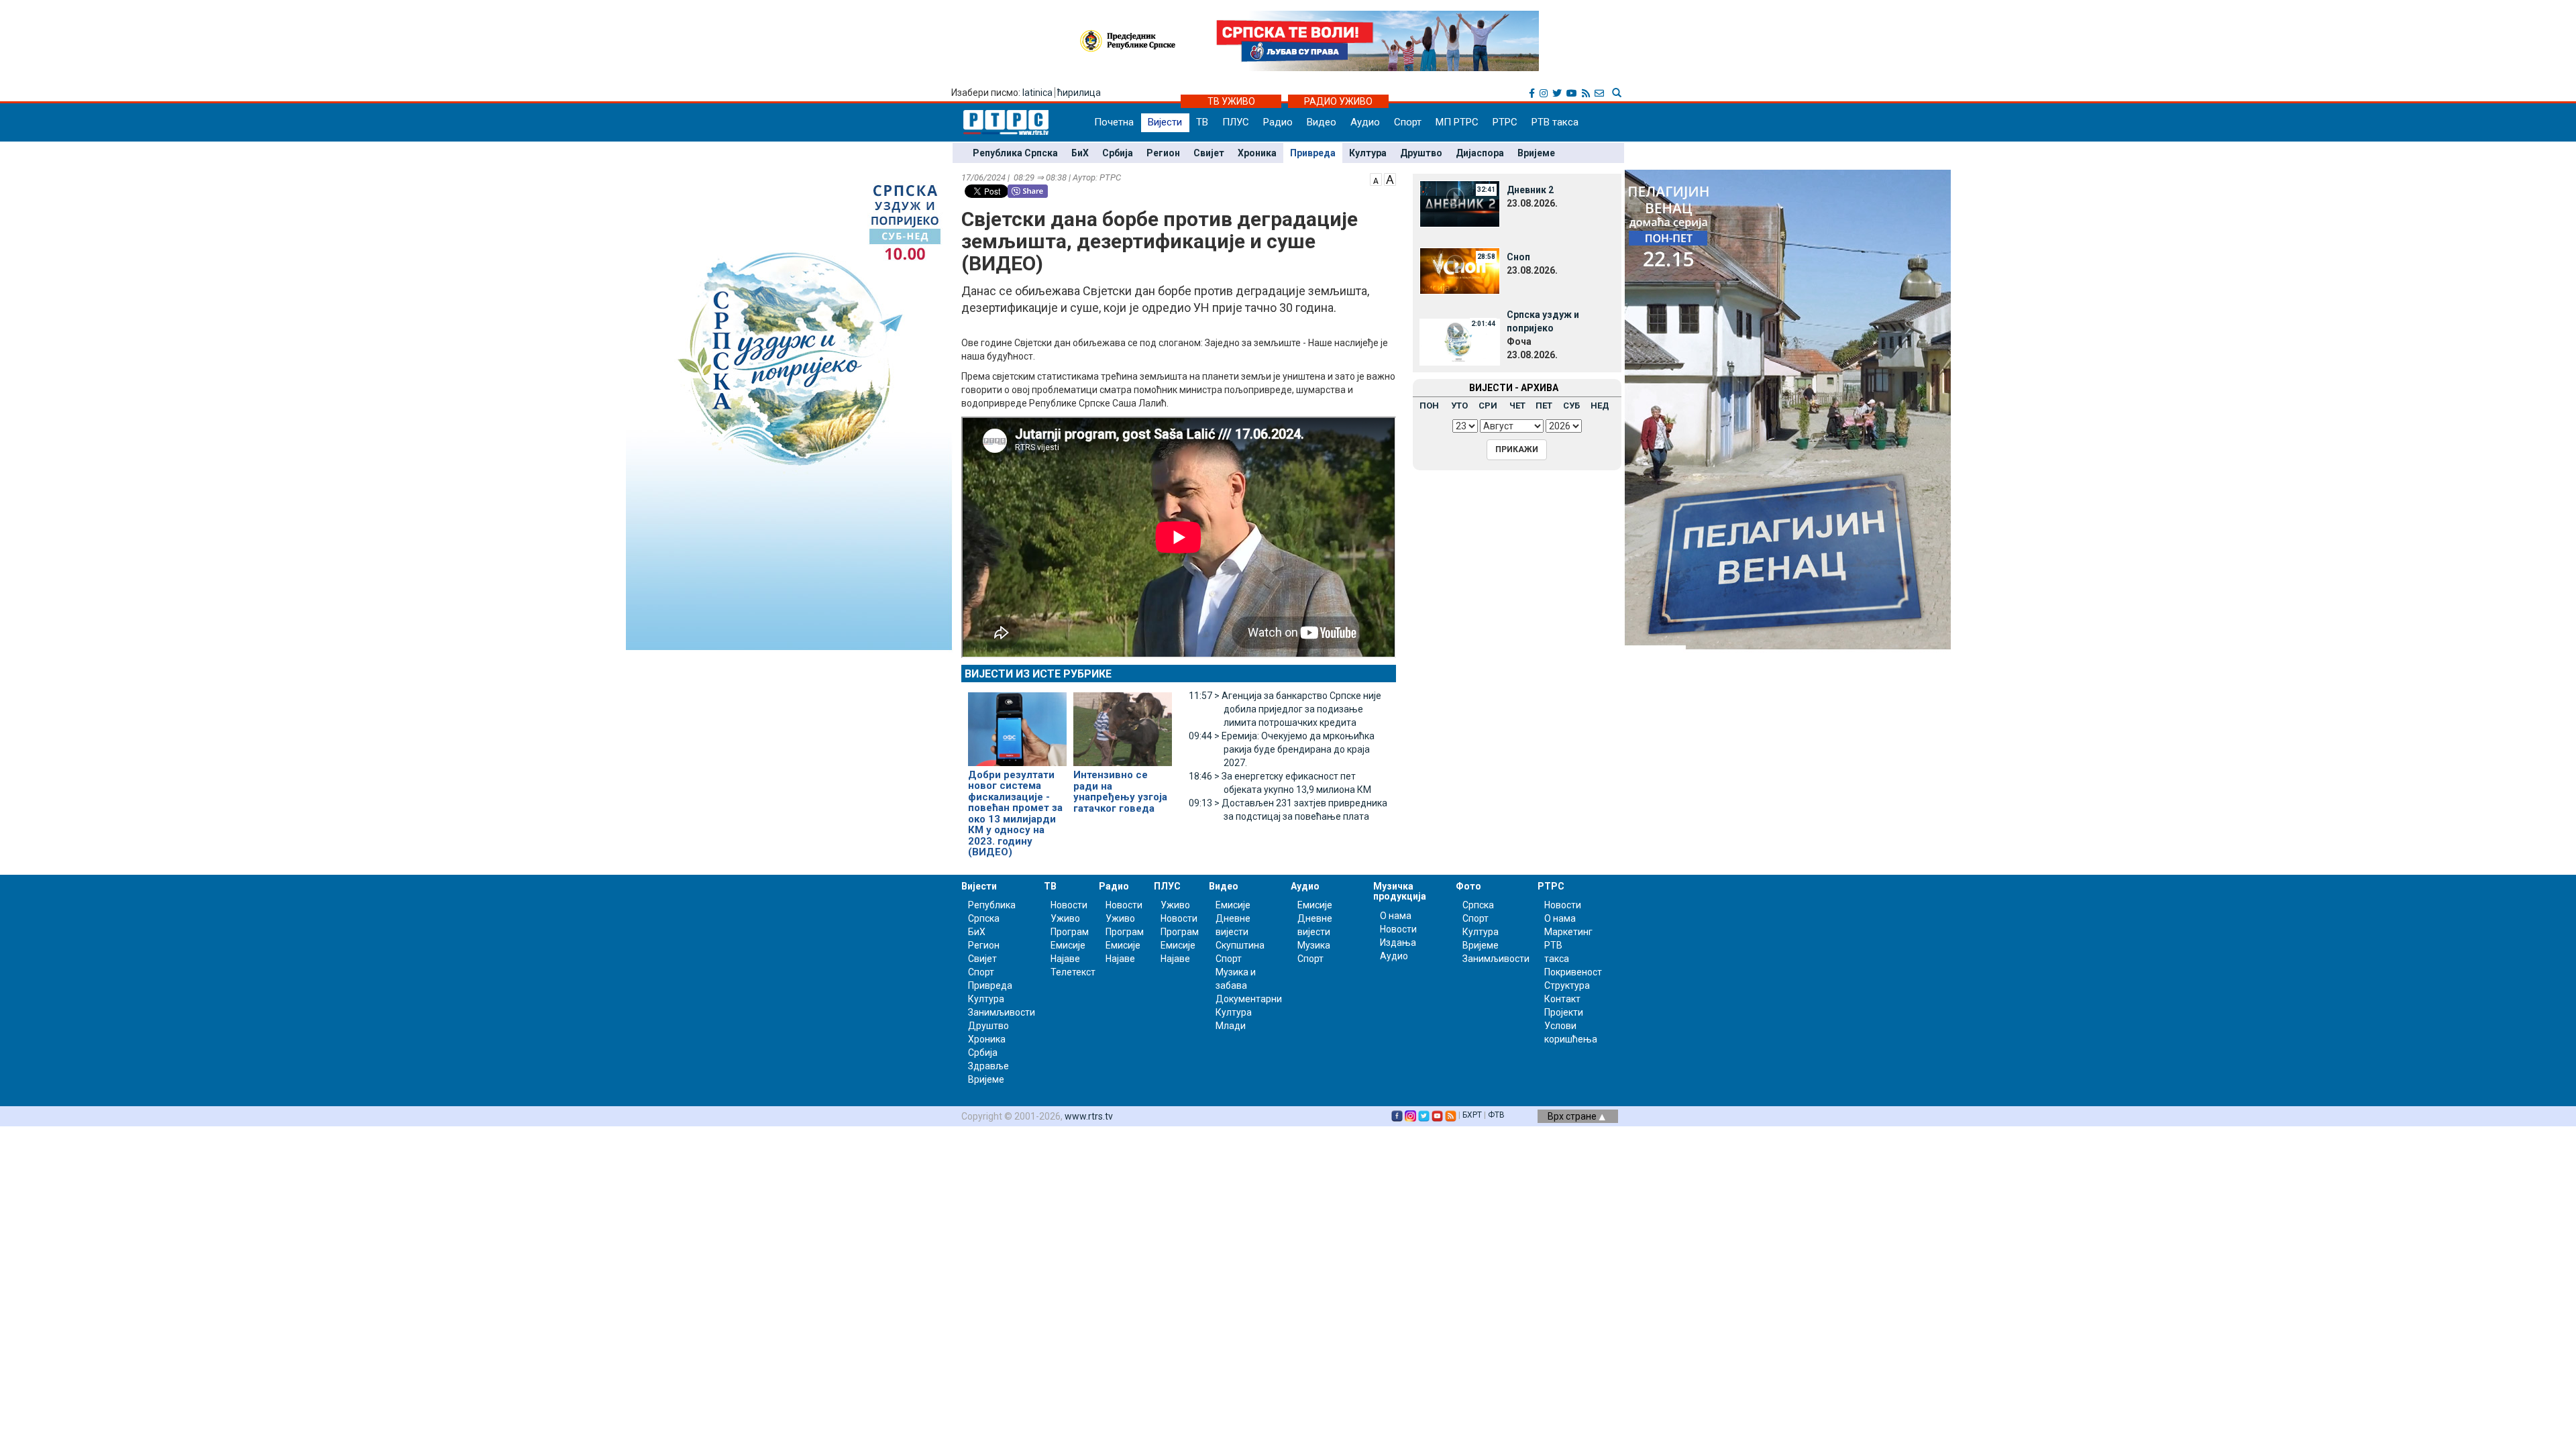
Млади (1231, 1026)
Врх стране (1573, 1116)
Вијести (1165, 122)
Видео (1322, 122)
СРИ (1488, 406)
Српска (1478, 905)
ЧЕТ (1517, 406)
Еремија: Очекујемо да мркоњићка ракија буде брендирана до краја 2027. (1282, 749)
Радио (1278, 122)
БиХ (1080, 153)
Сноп (1518, 257)
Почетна (1114, 122)
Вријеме (1536, 153)
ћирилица (1079, 93)
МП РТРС (1457, 122)
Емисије (1068, 945)
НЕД (1600, 406)
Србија (1118, 153)
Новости (1069, 905)
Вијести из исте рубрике (1038, 674)
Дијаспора (1480, 153)
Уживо (1065, 918)
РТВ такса (1555, 122)
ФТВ (1496, 1115)
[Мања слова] (1376, 178)
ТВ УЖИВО (1231, 101)
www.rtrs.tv (1089, 1116)
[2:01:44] (1460, 341)
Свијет (1209, 153)
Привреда (1313, 153)
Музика (1314, 945)
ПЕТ (1544, 406)
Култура (1368, 153)
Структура (1567, 985)
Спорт (1408, 122)
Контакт (1562, 999)
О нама (1396, 916)
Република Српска (1015, 153)
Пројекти (1564, 1012)
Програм (1070, 932)
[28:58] (1460, 270)
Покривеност (1573, 972)
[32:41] (1460, 203)
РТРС (1505, 122)
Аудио (1365, 122)
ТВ (1202, 122)
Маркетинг (1568, 932)
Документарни (1249, 999)
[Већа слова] (1390, 178)
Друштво (1421, 153)
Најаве (1065, 959)
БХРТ (1472, 1115)
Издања (1398, 943)
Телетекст (1073, 972)
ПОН (1429, 406)
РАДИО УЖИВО (1338, 101)
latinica (1037, 93)
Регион (1163, 153)
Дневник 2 (1530, 190)
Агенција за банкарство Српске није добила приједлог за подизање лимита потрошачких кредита (1285, 709)
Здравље (988, 1066)
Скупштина (1240, 945)
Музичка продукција (1400, 891)
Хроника (1257, 153)
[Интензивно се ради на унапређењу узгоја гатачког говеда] (1123, 723)
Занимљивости (1002, 1012)
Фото (1468, 886)
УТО (1459, 406)
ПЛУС (1236, 122)
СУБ (1571, 406)
